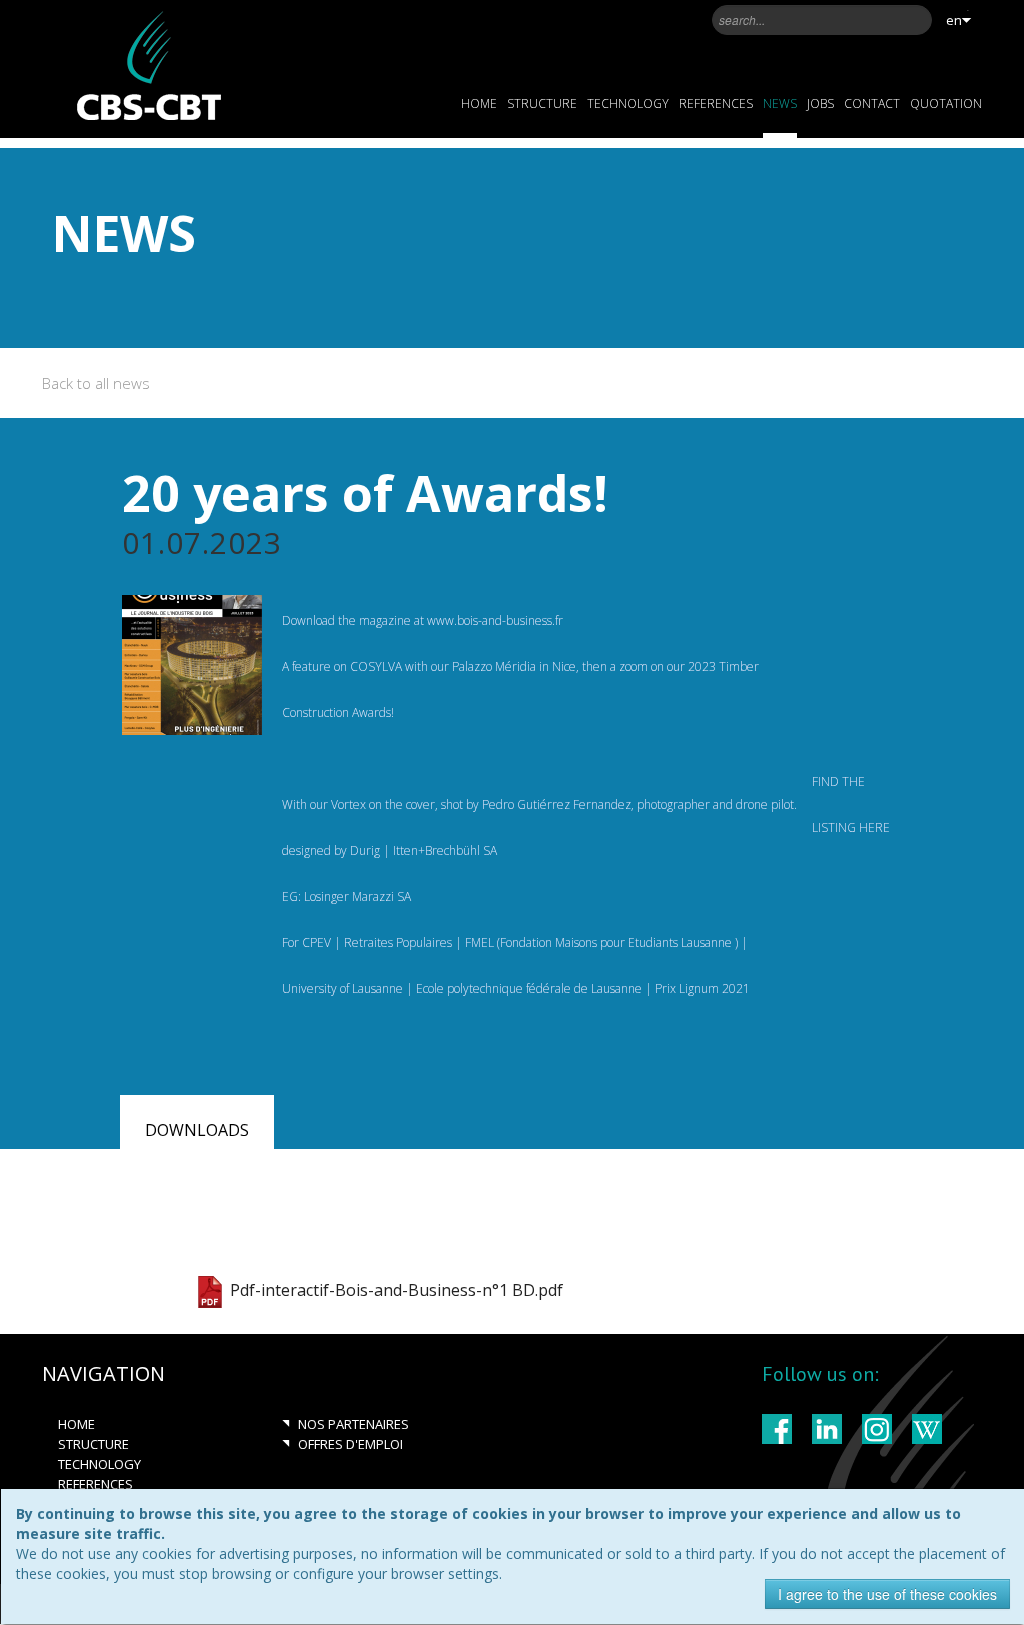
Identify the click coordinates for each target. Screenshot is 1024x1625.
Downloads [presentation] (197, 1130)
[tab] (197, 1127)
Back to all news (96, 383)
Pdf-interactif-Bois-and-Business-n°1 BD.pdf (396, 1291)
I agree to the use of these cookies (887, 1594)
